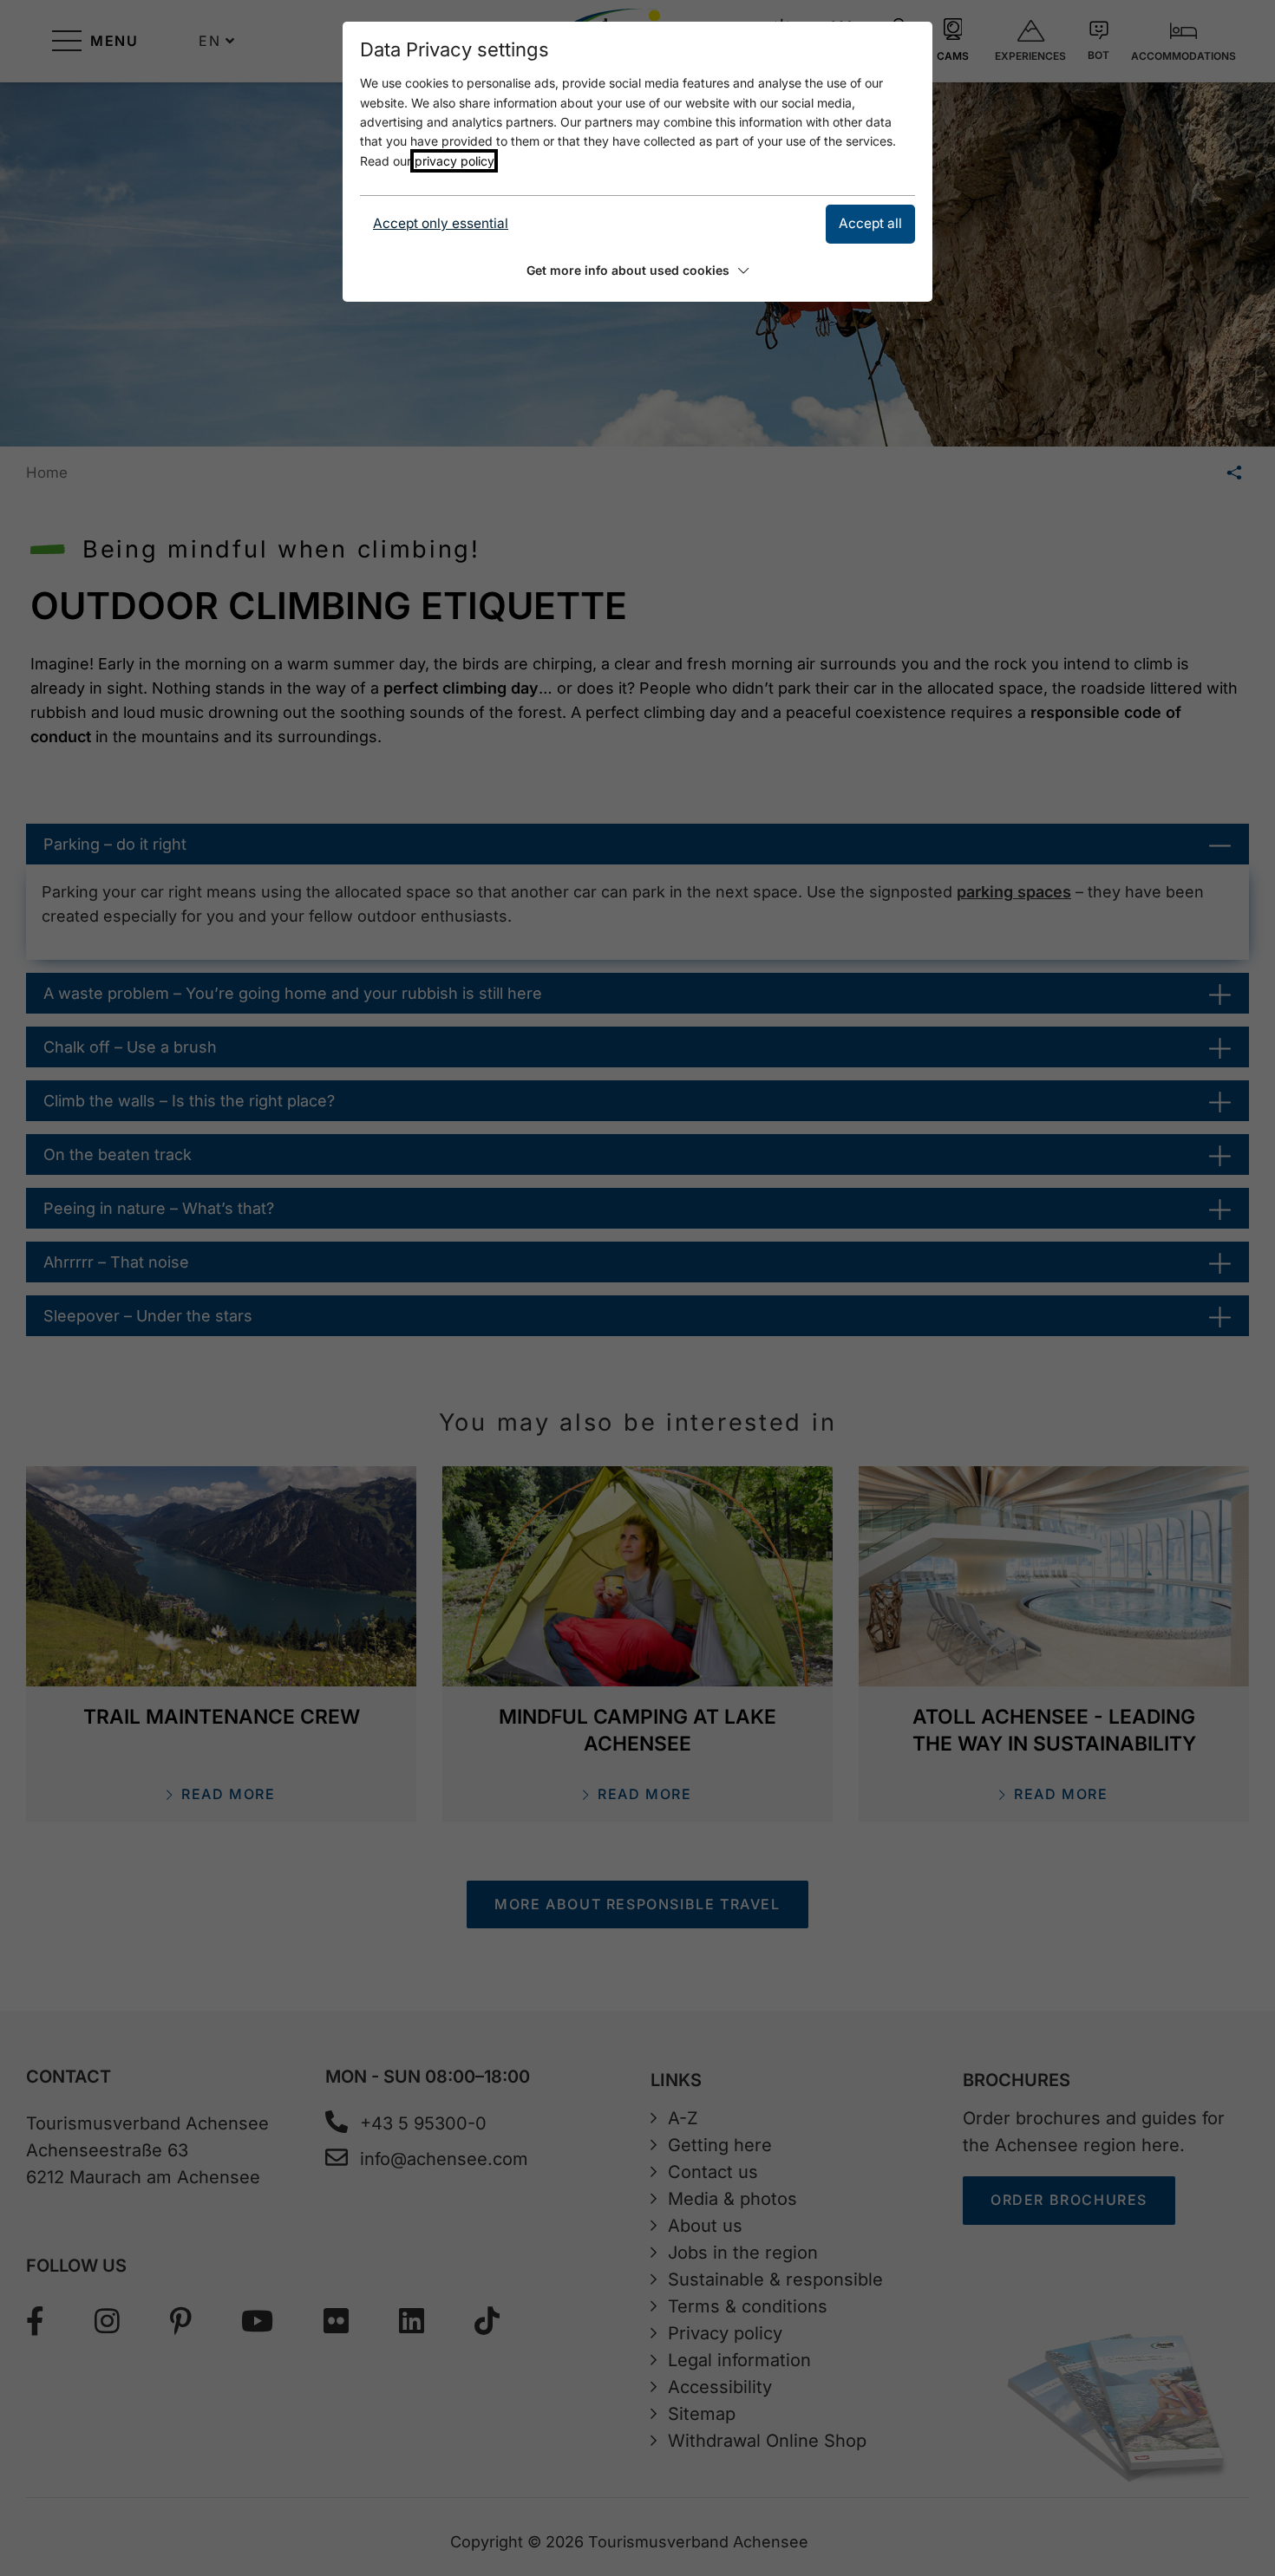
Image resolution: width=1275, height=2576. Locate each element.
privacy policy (454, 161)
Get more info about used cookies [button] (628, 270)
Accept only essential (441, 223)
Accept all (870, 223)
